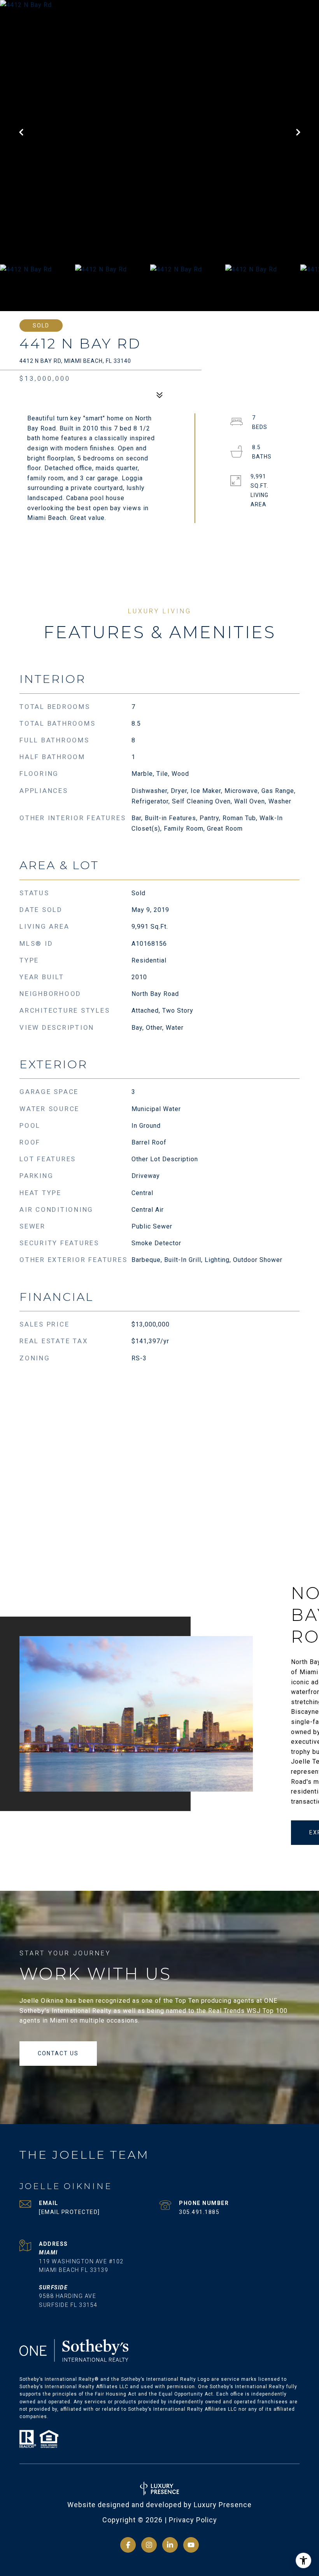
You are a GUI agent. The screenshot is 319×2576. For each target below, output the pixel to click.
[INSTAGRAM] (149, 2545)
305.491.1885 (199, 2212)
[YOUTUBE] (191, 2545)
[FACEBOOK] (128, 2545)
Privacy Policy (193, 2520)
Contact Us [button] (58, 2053)
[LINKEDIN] (170, 2545)
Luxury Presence (223, 2505)
